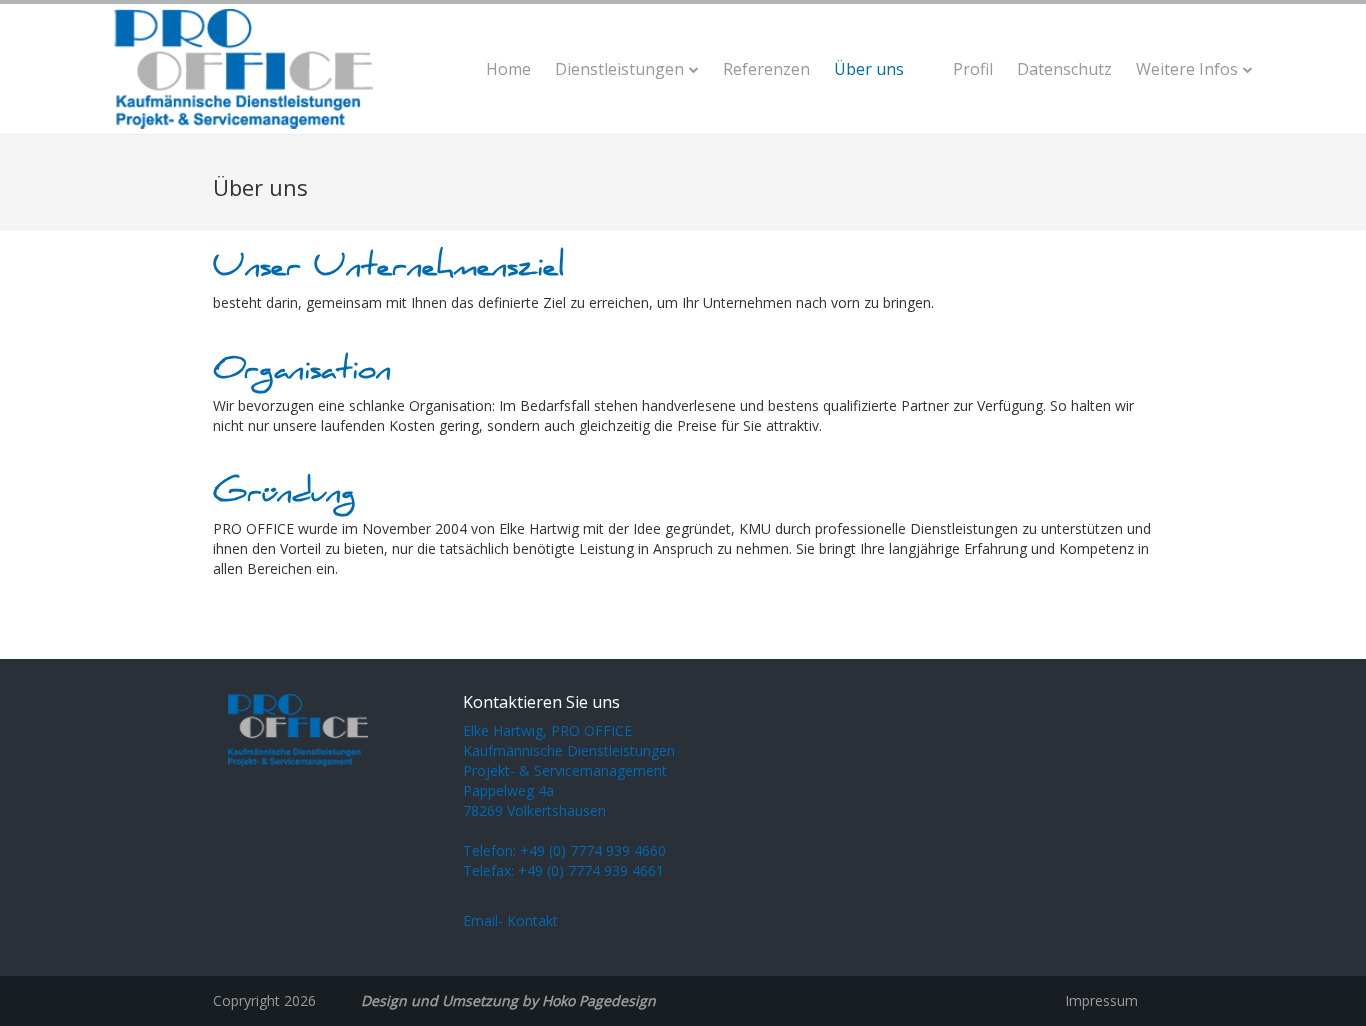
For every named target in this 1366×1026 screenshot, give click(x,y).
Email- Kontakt (510, 920)
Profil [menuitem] (973, 69)
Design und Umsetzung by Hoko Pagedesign (508, 1000)
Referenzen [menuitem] (766, 69)
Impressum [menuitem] (1101, 1000)
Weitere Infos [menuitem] (1187, 69)
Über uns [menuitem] (869, 69)
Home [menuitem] (508, 69)
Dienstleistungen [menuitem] (619, 69)
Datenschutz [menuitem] (1064, 69)
